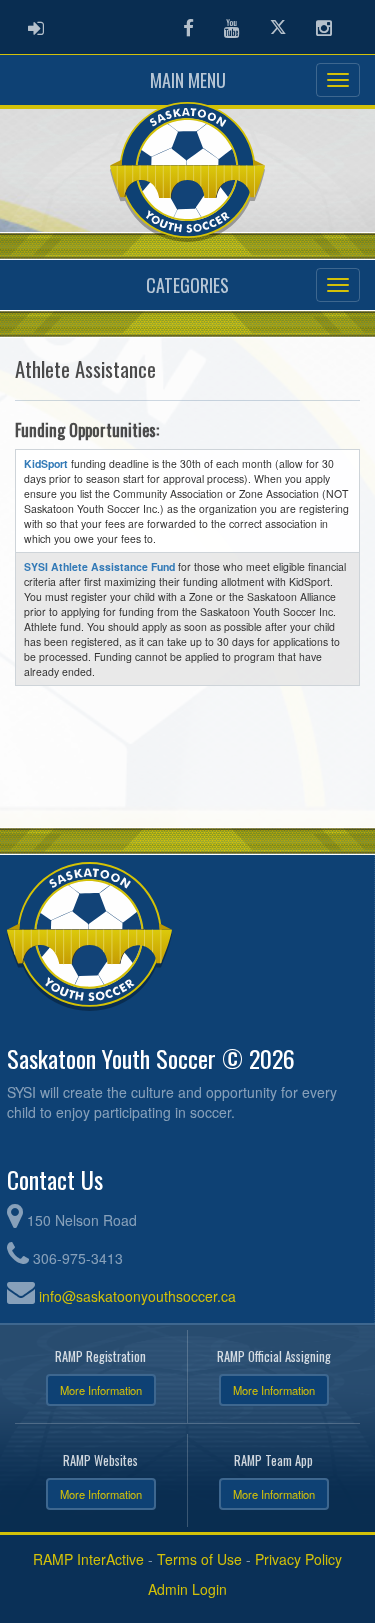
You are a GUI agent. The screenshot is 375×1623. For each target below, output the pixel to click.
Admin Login (187, 1589)
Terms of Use (199, 1559)
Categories (187, 285)
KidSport (46, 463)
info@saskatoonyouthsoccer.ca (137, 1296)
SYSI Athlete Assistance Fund (99, 566)
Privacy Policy (298, 1559)
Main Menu (188, 80)
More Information (101, 1390)
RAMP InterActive (88, 1559)
